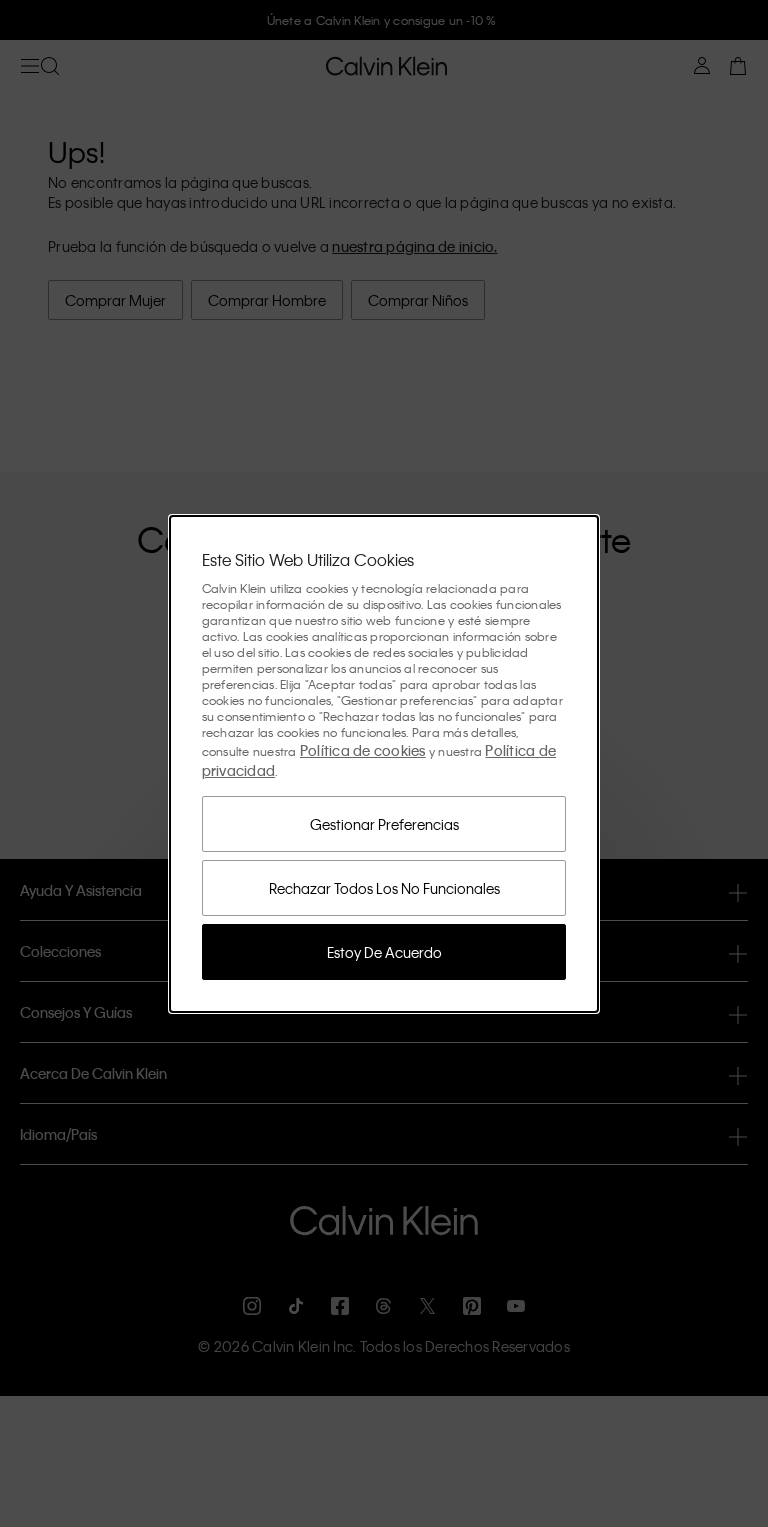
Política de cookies (363, 750)
